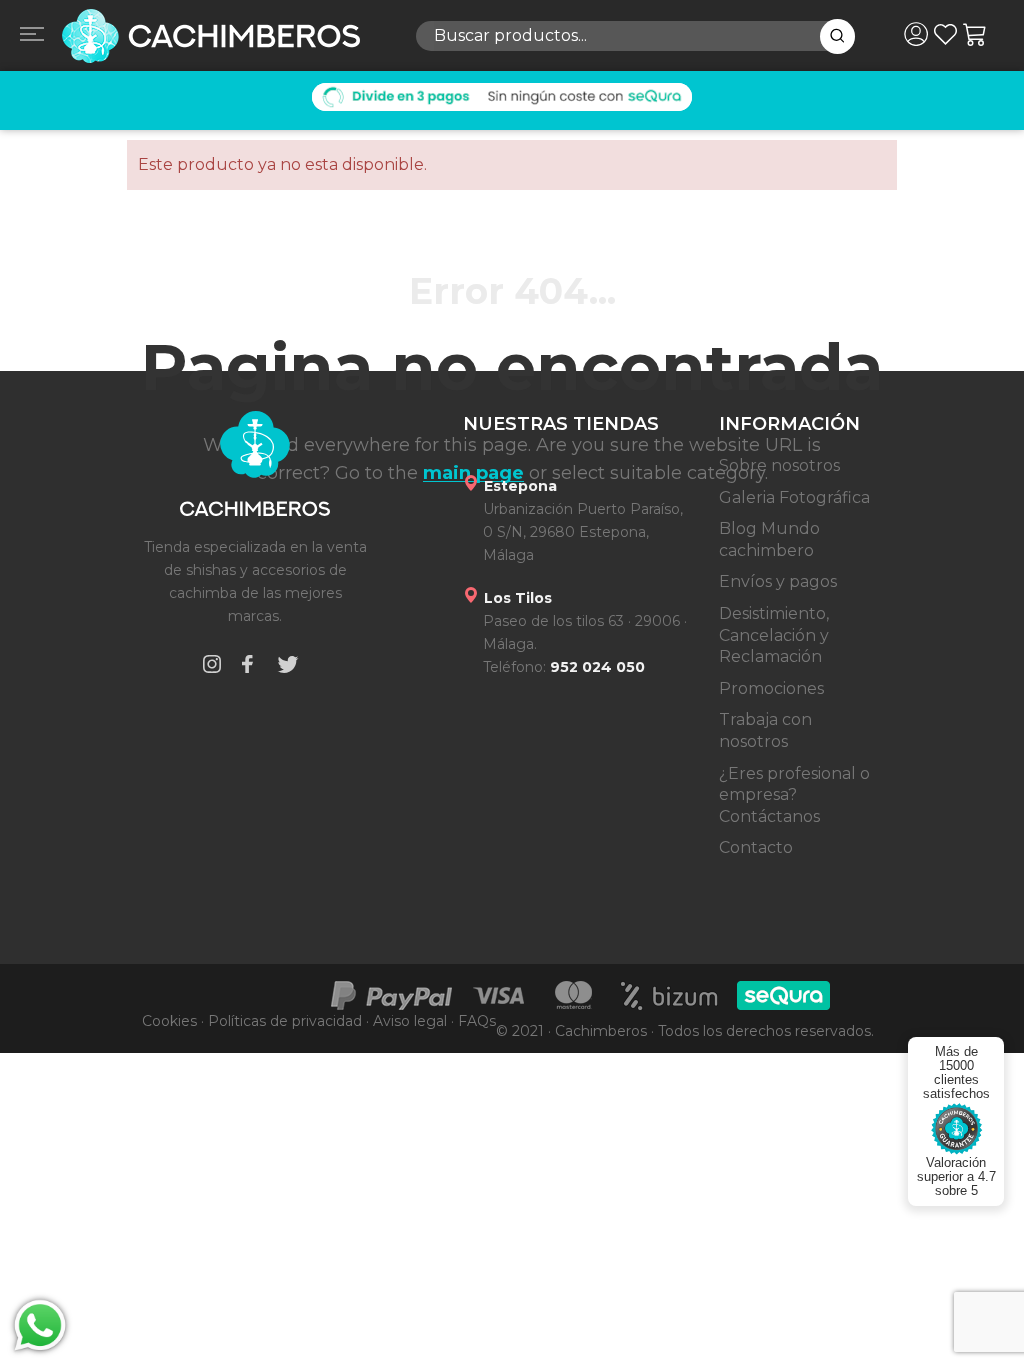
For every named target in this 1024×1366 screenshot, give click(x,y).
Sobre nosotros (779, 465)
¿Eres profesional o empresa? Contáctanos (794, 795)
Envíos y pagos (778, 581)
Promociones (771, 688)
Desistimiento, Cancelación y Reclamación (774, 635)
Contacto (756, 847)
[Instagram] (212, 667)
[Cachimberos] (223, 36)
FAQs (477, 1021)
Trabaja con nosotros (765, 730)
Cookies (169, 1021)
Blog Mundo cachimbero (769, 539)
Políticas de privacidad (285, 1021)
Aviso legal (410, 1021)
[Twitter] (288, 667)
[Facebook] (247, 667)
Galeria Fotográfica (794, 497)
